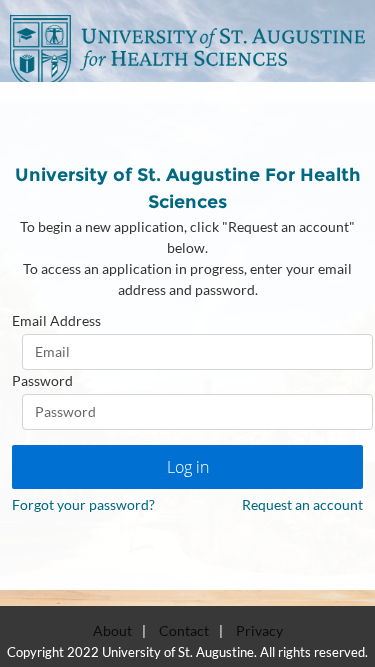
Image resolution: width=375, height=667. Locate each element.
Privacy (259, 630)
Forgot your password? (83, 504)
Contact (184, 630)
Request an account (302, 504)
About (112, 630)
